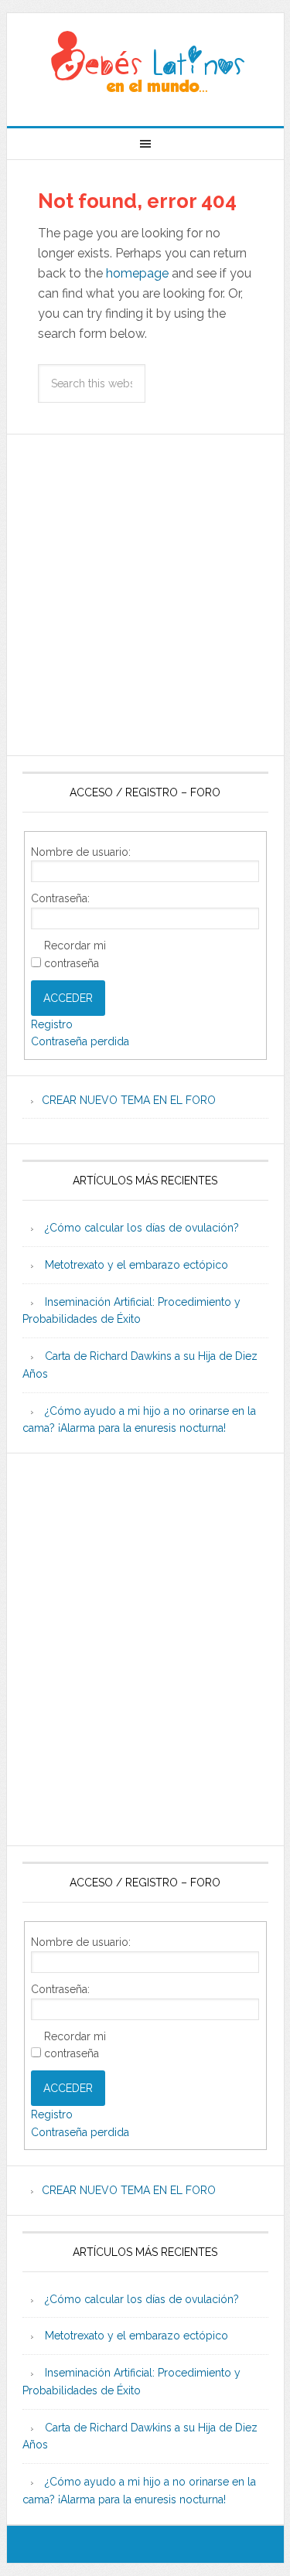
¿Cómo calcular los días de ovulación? (142, 1228)
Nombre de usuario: (81, 852)
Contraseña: (60, 898)
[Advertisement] (145, 595)
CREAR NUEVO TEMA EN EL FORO (129, 1100)
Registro (52, 1024)
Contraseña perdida (80, 1041)
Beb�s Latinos (145, 63)
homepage (137, 273)
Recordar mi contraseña (75, 954)
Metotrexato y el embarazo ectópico (136, 1265)
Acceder (68, 998)
